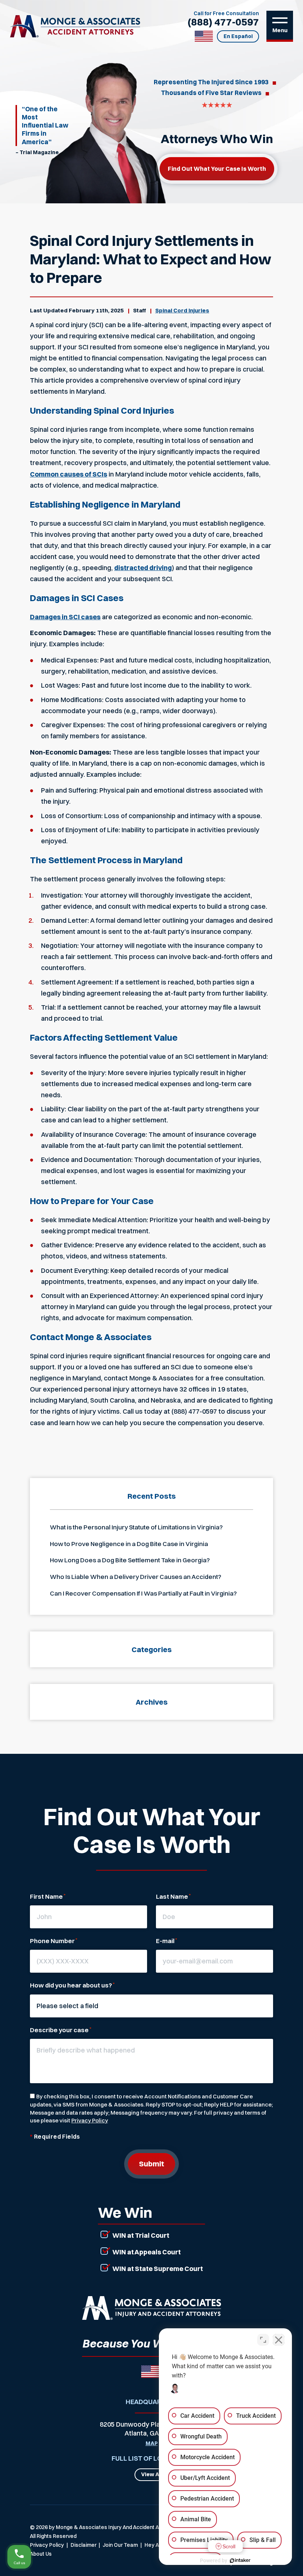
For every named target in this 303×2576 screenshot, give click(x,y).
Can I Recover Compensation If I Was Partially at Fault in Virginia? (143, 1593)
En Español (238, 36)
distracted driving (143, 568)
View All (152, 2474)
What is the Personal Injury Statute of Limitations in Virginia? (136, 1527)
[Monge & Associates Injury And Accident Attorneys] (75, 26)
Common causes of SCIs (69, 474)
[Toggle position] (263, 2340)
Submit (151, 2164)
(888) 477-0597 (223, 22)
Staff (139, 310)
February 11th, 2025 (96, 310)
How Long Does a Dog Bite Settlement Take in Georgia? (130, 1560)
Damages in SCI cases (65, 617)
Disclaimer (84, 2545)
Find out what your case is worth (217, 169)
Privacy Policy (90, 2120)
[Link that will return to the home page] (151, 2308)
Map (152, 2444)
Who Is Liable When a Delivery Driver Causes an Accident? (136, 1577)
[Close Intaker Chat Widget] (279, 2340)
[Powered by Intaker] (240, 2560)
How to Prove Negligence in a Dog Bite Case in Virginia (129, 1544)
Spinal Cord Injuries (182, 310)
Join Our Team (120, 2545)
